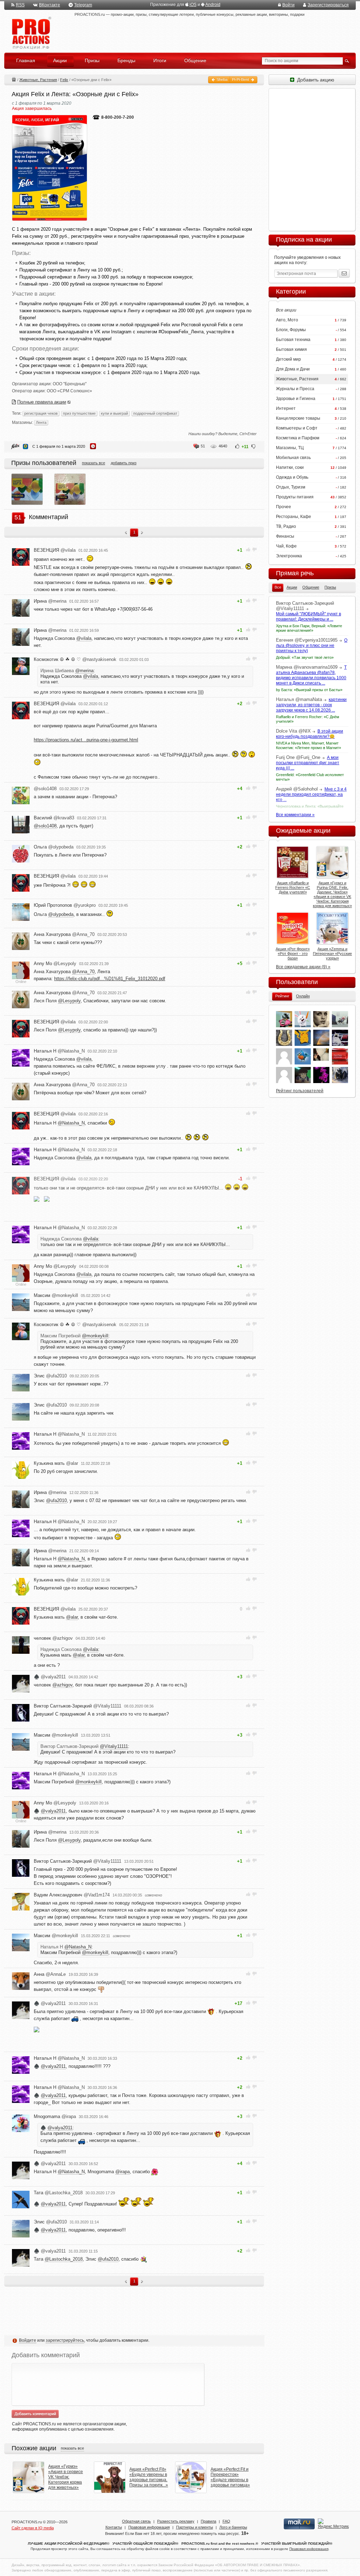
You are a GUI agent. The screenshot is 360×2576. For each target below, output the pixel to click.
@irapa (123, 2172)
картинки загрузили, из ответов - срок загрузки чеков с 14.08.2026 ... (311, 705)
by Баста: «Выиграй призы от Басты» (309, 690)
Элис (50, 1376)
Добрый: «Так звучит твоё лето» (305, 657)
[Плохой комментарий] (254, 549)
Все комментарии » (295, 815)
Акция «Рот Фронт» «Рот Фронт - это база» (293, 953)
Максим (56, 1295)
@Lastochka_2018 (64, 2259)
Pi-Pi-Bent (241, 79)
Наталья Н (59, 1051)
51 (203, 446)
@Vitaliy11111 (114, 1746)
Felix (64, 80)
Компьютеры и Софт (297, 428)
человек (53, 1638)
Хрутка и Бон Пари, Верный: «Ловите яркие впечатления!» (309, 628)
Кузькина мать (56, 1463)
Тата (58, 2193)
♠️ (50, 1677)
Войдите (28, 2340)
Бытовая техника (293, 340)
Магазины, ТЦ (290, 448)
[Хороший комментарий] (248, 549)
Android (213, 5)
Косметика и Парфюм (298, 438)
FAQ (226, 2521)
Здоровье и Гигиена (296, 399)
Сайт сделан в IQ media (33, 2528)
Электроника (289, 556)
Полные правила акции (42, 402)
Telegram (83, 5)
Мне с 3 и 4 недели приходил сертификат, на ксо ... (311, 794)
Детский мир (288, 359)
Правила (208, 2521)
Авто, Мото (287, 320)
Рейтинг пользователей (300, 1091)
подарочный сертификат (155, 413)
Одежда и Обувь (292, 477)
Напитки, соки (290, 467)
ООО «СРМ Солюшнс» (69, 391)
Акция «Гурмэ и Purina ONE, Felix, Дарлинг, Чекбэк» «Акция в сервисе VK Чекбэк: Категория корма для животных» (332, 894)
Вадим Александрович (72, 1895)
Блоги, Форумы (291, 330)
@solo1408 (45, 826)
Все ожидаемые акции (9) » (303, 967)
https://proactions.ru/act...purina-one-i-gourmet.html (86, 740)
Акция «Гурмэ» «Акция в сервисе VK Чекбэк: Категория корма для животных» (66, 2477)
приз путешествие (79, 413)
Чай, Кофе (286, 546)
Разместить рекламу (176, 2521)
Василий (54, 818)
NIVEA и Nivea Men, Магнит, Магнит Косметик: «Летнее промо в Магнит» (308, 745)
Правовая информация (149, 2527)
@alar (72, 1617)
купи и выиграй (114, 413)
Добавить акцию (314, 80)
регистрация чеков (41, 413)
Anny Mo (55, 963)
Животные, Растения (38, 80)
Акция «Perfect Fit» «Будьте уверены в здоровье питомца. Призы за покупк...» (149, 2477)
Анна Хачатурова (64, 934)
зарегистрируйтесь (65, 2340)
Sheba (221, 79)
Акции (14, 79)
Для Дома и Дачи (293, 369)
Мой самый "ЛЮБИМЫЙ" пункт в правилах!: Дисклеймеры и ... (308, 617)
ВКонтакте (50, 5)
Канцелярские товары (298, 418)
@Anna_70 (83, 972)
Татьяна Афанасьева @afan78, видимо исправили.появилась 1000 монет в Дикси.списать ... (311, 675)
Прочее (284, 507)
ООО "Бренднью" (70, 384)
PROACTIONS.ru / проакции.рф (31, 33)
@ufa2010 (56, 1500)
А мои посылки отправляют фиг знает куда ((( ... (308, 763)
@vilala (84, 638)
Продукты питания (295, 497)
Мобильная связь (293, 458)
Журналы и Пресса (295, 389)
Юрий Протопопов (65, 905)
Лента (41, 422)
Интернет (286, 408)
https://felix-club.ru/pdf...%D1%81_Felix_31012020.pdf (110, 979)
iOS (193, 5)
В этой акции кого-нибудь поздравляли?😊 (310, 734)
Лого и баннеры (233, 2527)
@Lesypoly (69, 1001)
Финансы (285, 536)
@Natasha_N (71, 1123)
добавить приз (124, 463)
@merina (84, 671)
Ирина (50, 601)
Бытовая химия (291, 349)
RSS (20, 5)
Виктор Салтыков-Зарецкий (78, 1706)
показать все (94, 463)
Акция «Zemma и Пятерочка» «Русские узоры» (332, 953)
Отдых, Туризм (291, 487)
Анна (50, 1974)
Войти (288, 5)
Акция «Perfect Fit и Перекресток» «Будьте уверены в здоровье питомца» (230, 2477)
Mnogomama (55, 2116)
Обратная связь (136, 2521)
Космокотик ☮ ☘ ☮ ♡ (75, 659)
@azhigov (62, 1685)
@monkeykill (95, 1336)
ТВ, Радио (286, 526)
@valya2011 (53, 1811)
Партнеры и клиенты (195, 2527)
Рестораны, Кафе (294, 517)
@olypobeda (61, 914)
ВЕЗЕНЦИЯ (55, 550)
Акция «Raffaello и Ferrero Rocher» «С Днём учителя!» (293, 887)
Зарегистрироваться (328, 5)
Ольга (54, 847)
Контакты (114, 2527)
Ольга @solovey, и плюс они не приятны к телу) (312, 645)
